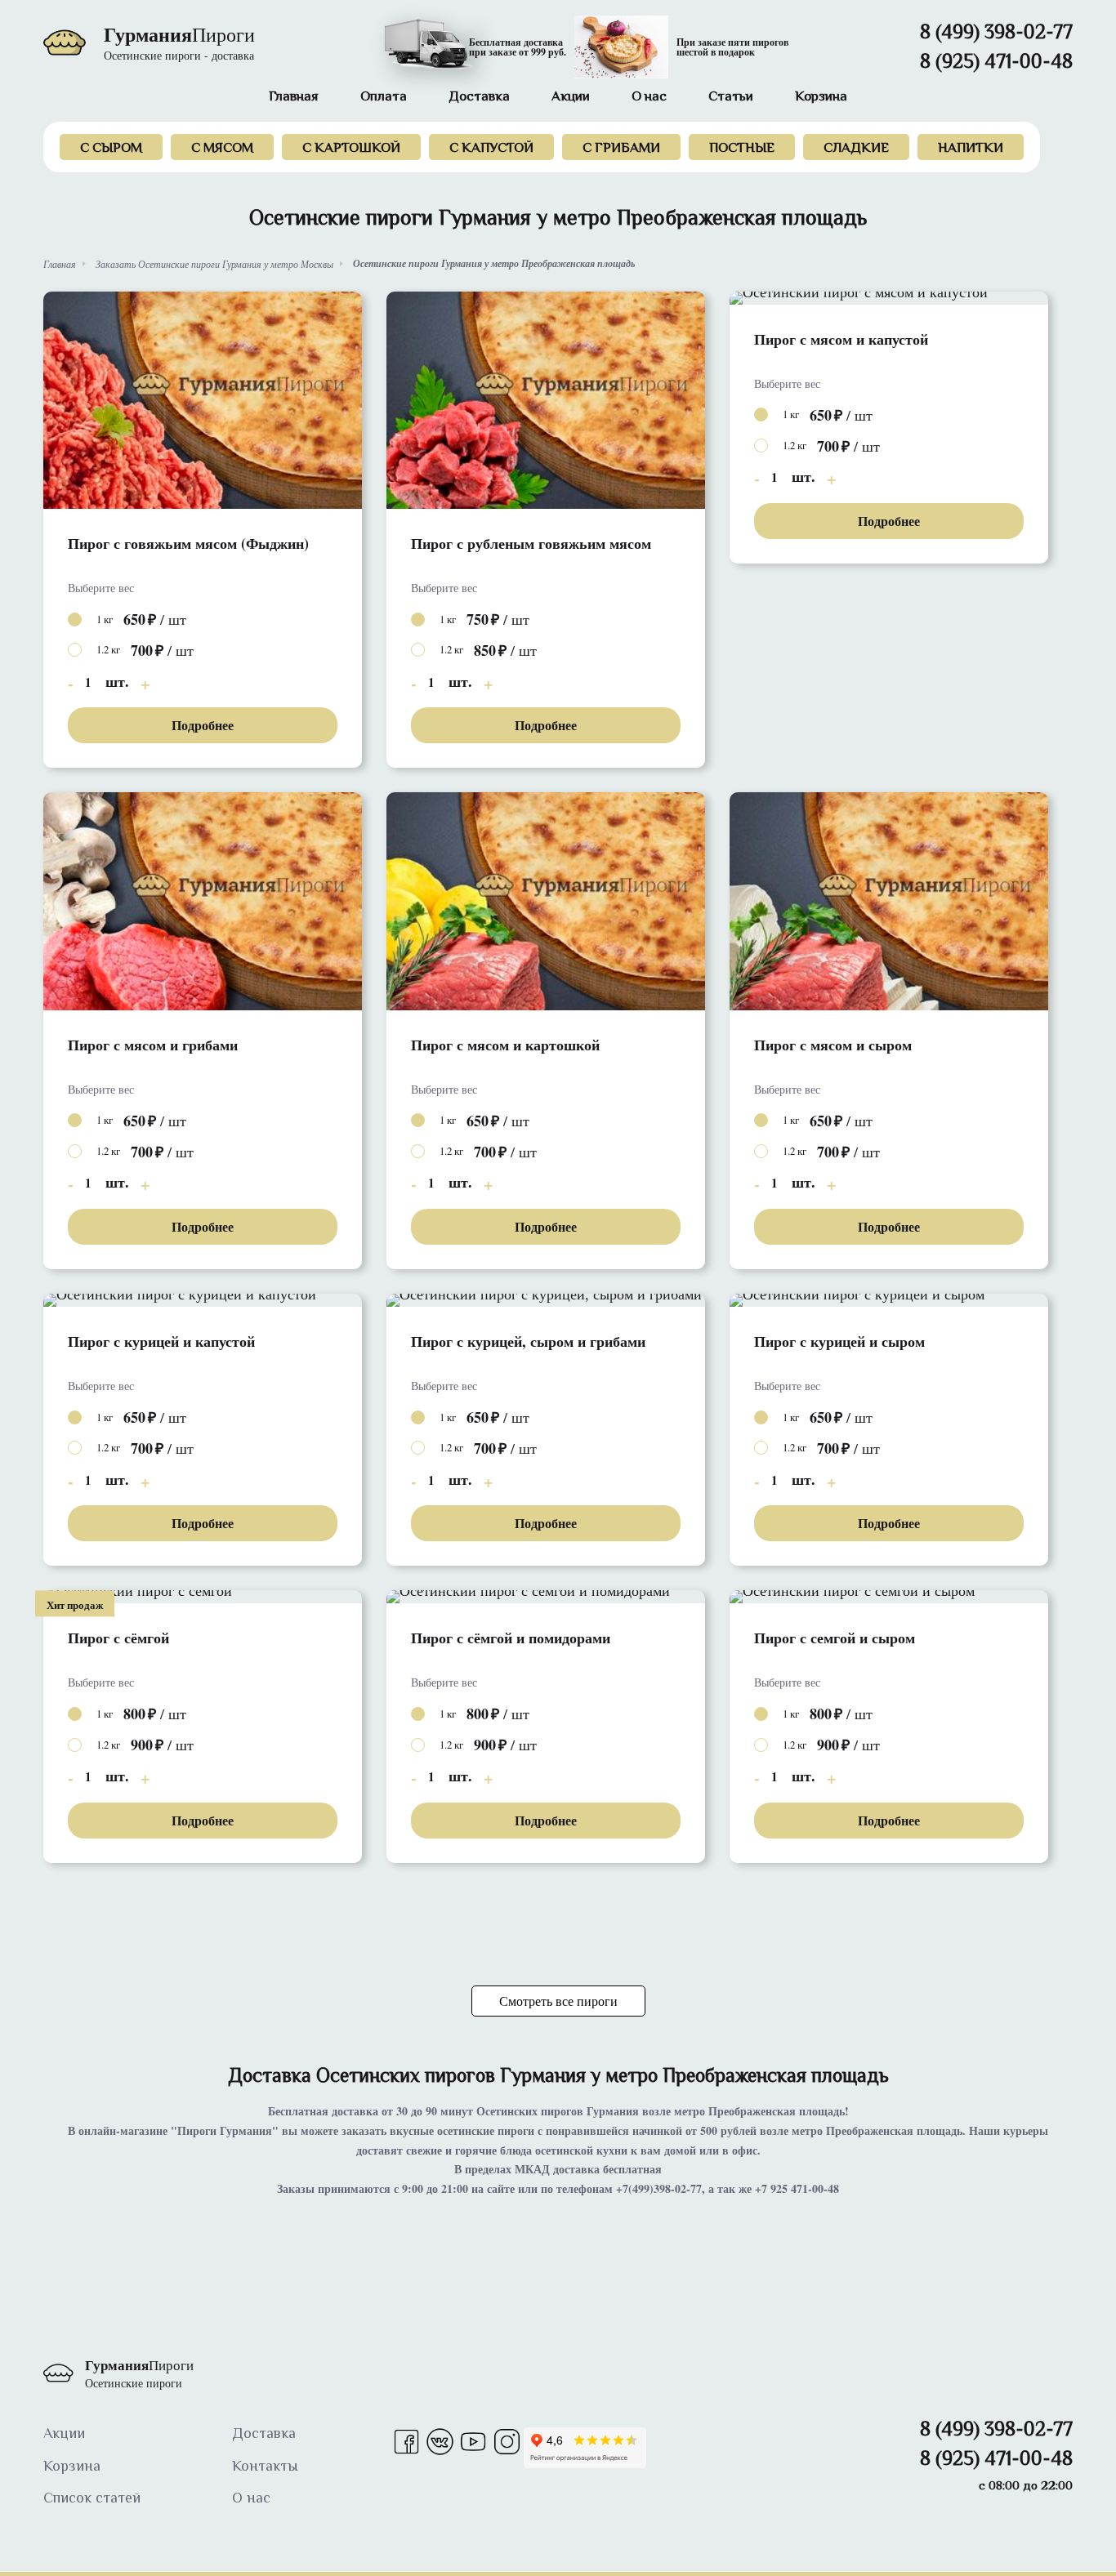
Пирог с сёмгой (118, 1638)
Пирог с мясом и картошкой (505, 1045)
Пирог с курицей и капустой (161, 1341)
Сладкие (856, 149)
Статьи (731, 98)
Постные (742, 149)
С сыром (111, 149)
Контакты (265, 2467)
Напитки (971, 149)
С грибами (621, 149)
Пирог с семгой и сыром (835, 1638)
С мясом (222, 149)
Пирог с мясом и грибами (153, 1045)
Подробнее (203, 725)
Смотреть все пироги (558, 2001)
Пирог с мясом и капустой (841, 339)
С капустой (491, 149)
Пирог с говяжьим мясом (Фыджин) (188, 544)
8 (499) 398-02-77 (996, 34)
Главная (294, 98)
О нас (649, 98)
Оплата (384, 98)
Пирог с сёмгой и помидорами (511, 1638)
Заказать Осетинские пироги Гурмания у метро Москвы (214, 264)
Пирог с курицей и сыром (839, 1341)
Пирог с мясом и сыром (833, 1045)
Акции (571, 98)
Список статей (92, 2499)
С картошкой (351, 149)
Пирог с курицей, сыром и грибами (528, 1341)
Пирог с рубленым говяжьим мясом (531, 544)
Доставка (479, 98)
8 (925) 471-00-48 (996, 64)
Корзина (821, 98)
